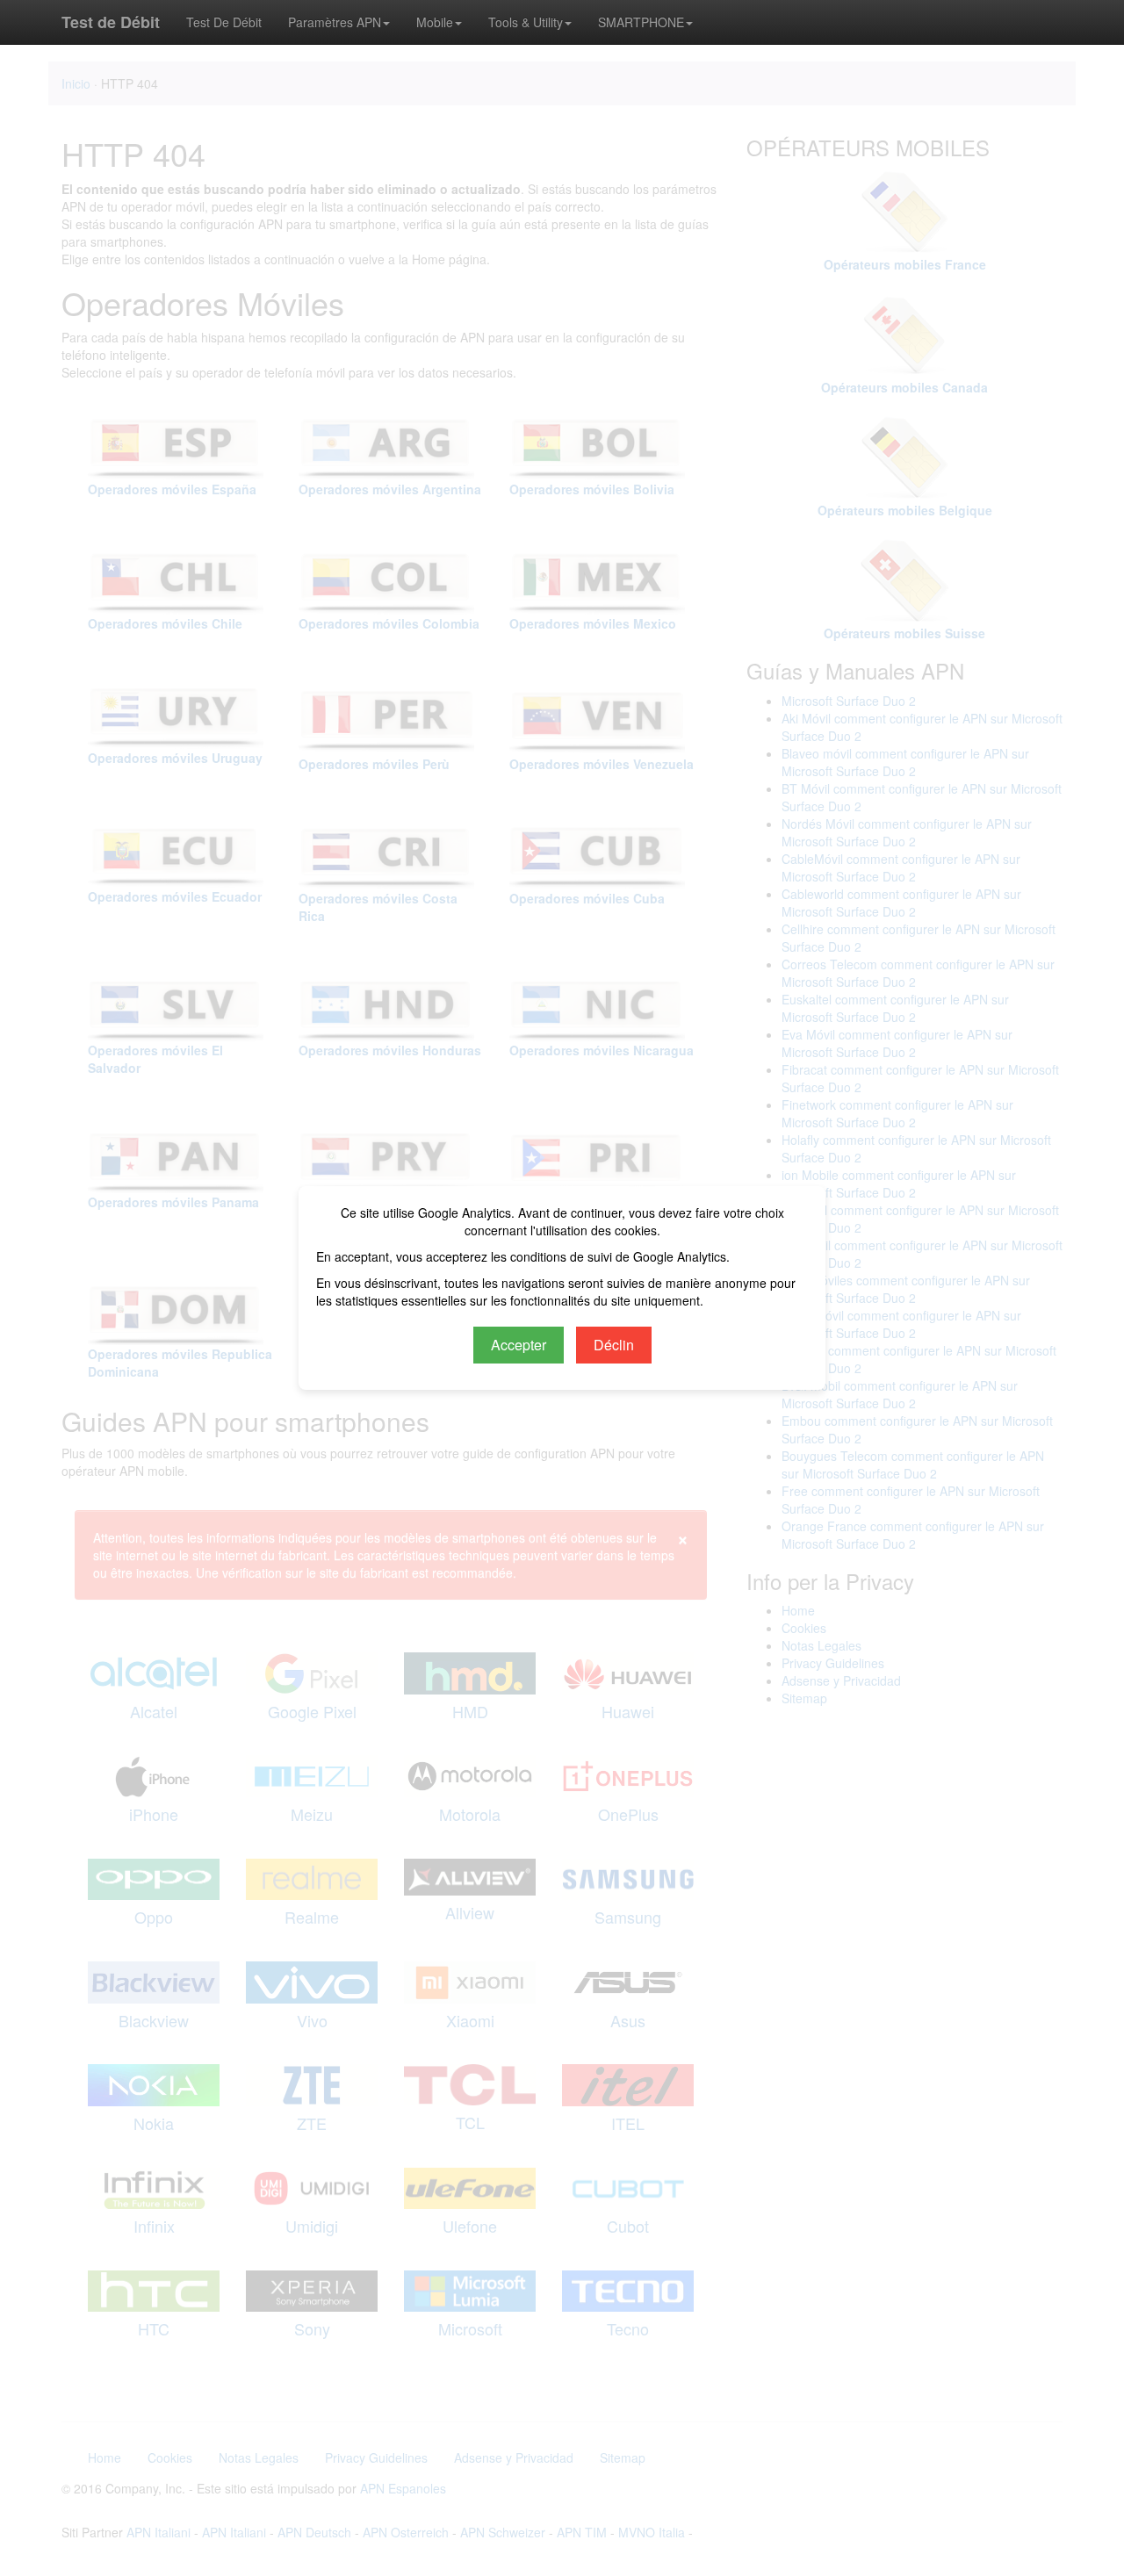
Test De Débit (224, 22)
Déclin (614, 1345)
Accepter (519, 1345)
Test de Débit (111, 22)
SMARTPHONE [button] (641, 22)
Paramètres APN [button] (335, 22)
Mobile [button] (435, 22)
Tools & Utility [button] (526, 22)
